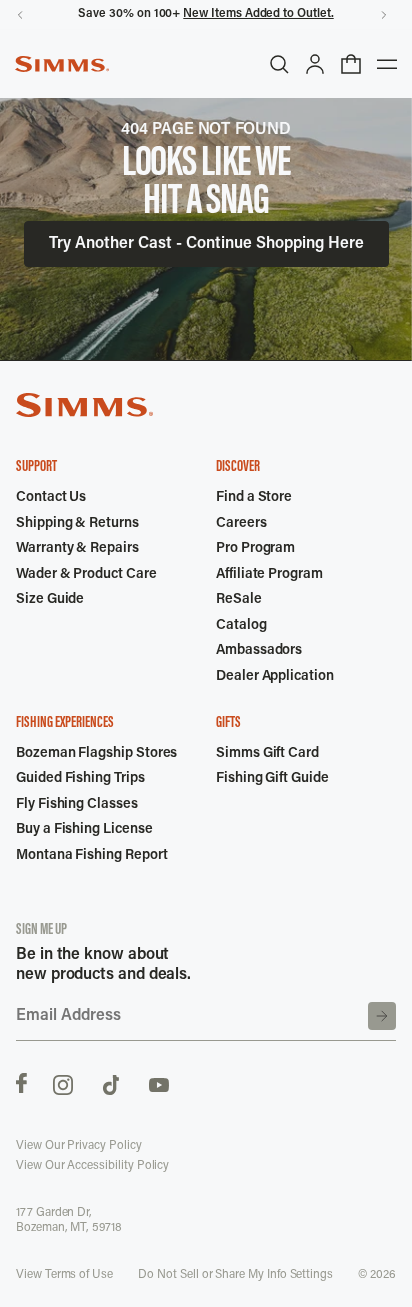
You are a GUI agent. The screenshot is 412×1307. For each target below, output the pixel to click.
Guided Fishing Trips (80, 779)
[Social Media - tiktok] (111, 1083)
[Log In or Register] (315, 64)
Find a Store (254, 498)
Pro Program (255, 549)
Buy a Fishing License (84, 830)
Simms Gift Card (267, 754)
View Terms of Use (64, 1275)
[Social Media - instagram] (63, 1083)
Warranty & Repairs (77, 549)
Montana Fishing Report (91, 856)
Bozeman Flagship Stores (96, 754)
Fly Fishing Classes (77, 805)
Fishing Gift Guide (272, 779)
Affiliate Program (269, 575)
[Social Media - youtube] (159, 1083)
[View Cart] (351, 64)
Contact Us (51, 498)
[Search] (279, 64)
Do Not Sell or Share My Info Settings (235, 1275)
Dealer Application (275, 677)
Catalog (241, 626)
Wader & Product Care (86, 575)
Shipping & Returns (77, 524)
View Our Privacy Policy (79, 1146)
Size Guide (50, 600)
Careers (241, 524)
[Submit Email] (382, 1016)
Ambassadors (259, 651)
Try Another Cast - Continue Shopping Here (206, 244)
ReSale (239, 600)
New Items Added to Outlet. (258, 14)
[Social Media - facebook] (21, 1083)
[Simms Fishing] (62, 64)
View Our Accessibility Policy (92, 1166)
